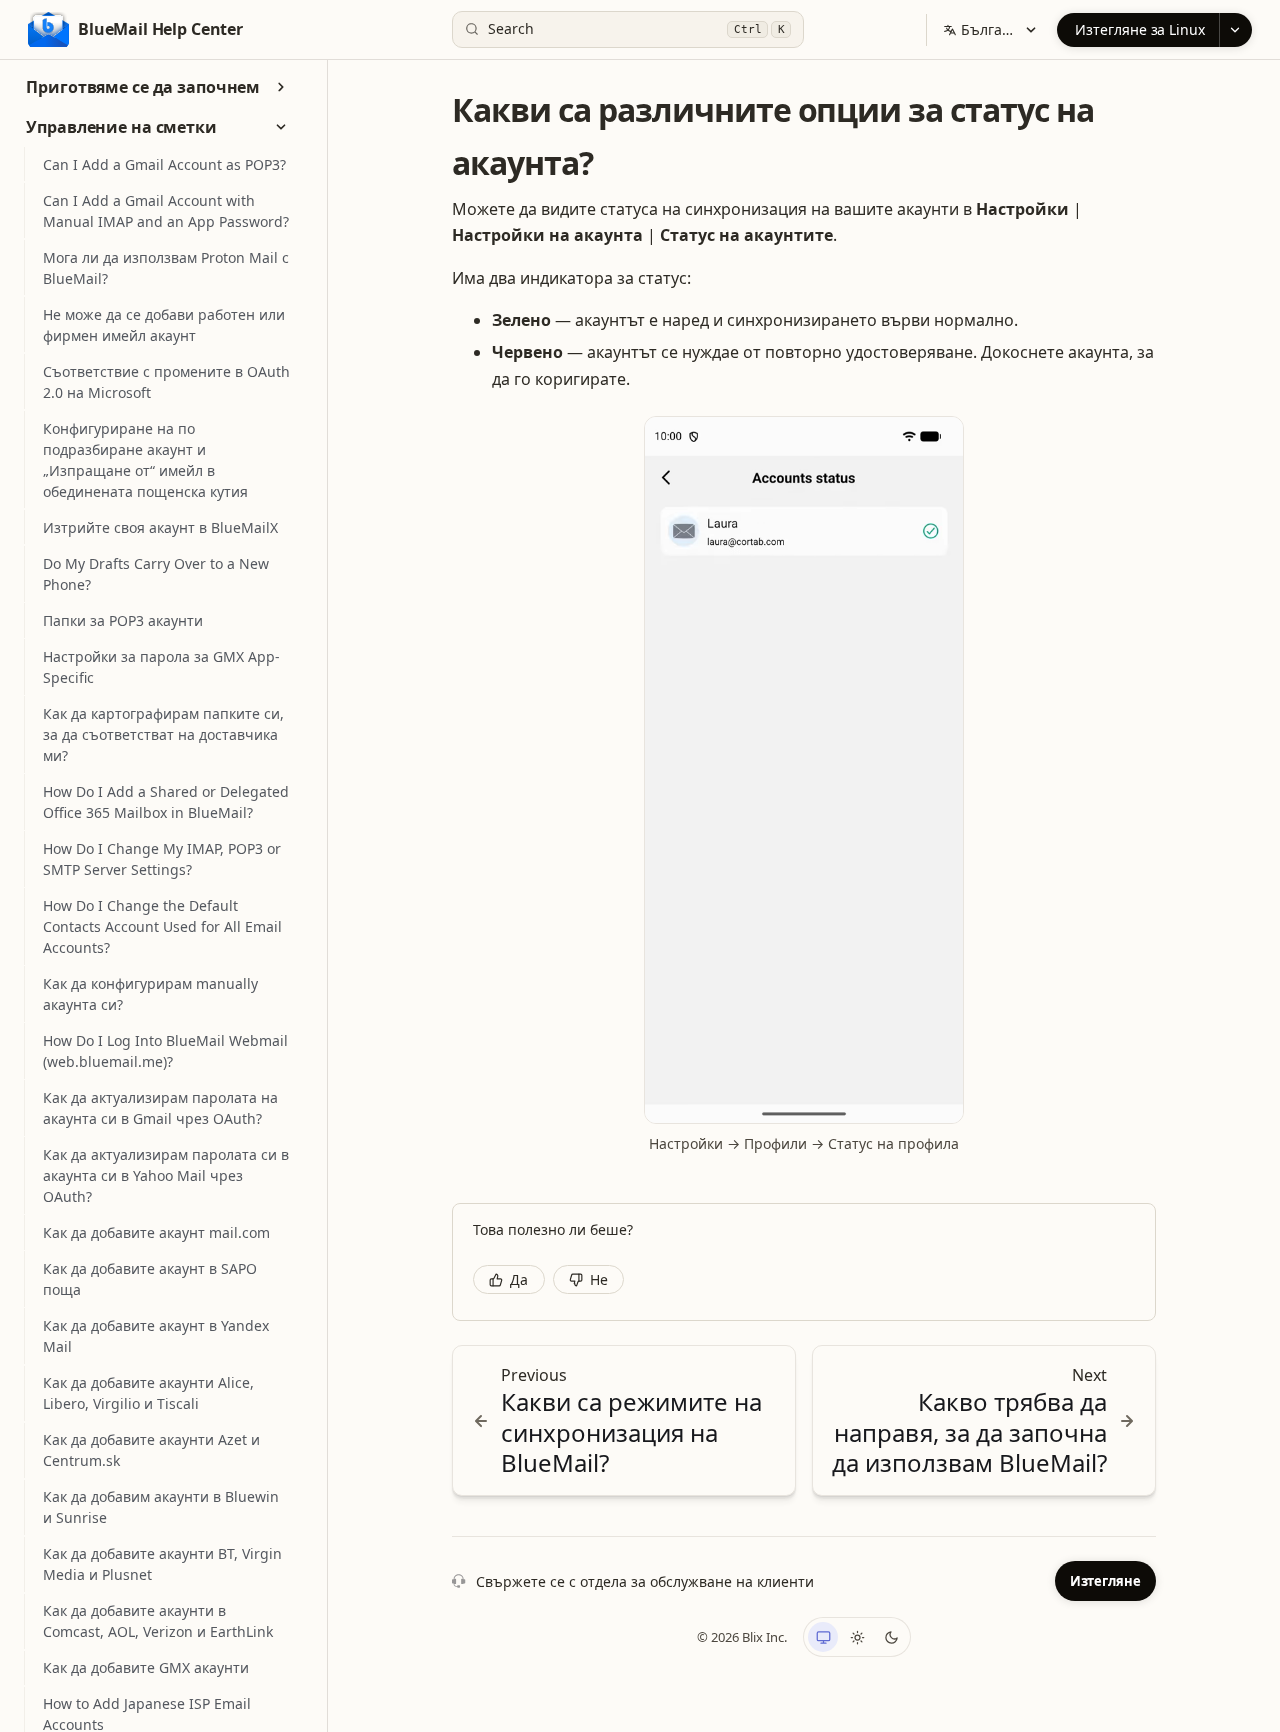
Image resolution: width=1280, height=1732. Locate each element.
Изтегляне (1105, 1581)
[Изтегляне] (1235, 30)
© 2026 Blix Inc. (742, 1637)
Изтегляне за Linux (1140, 29)
